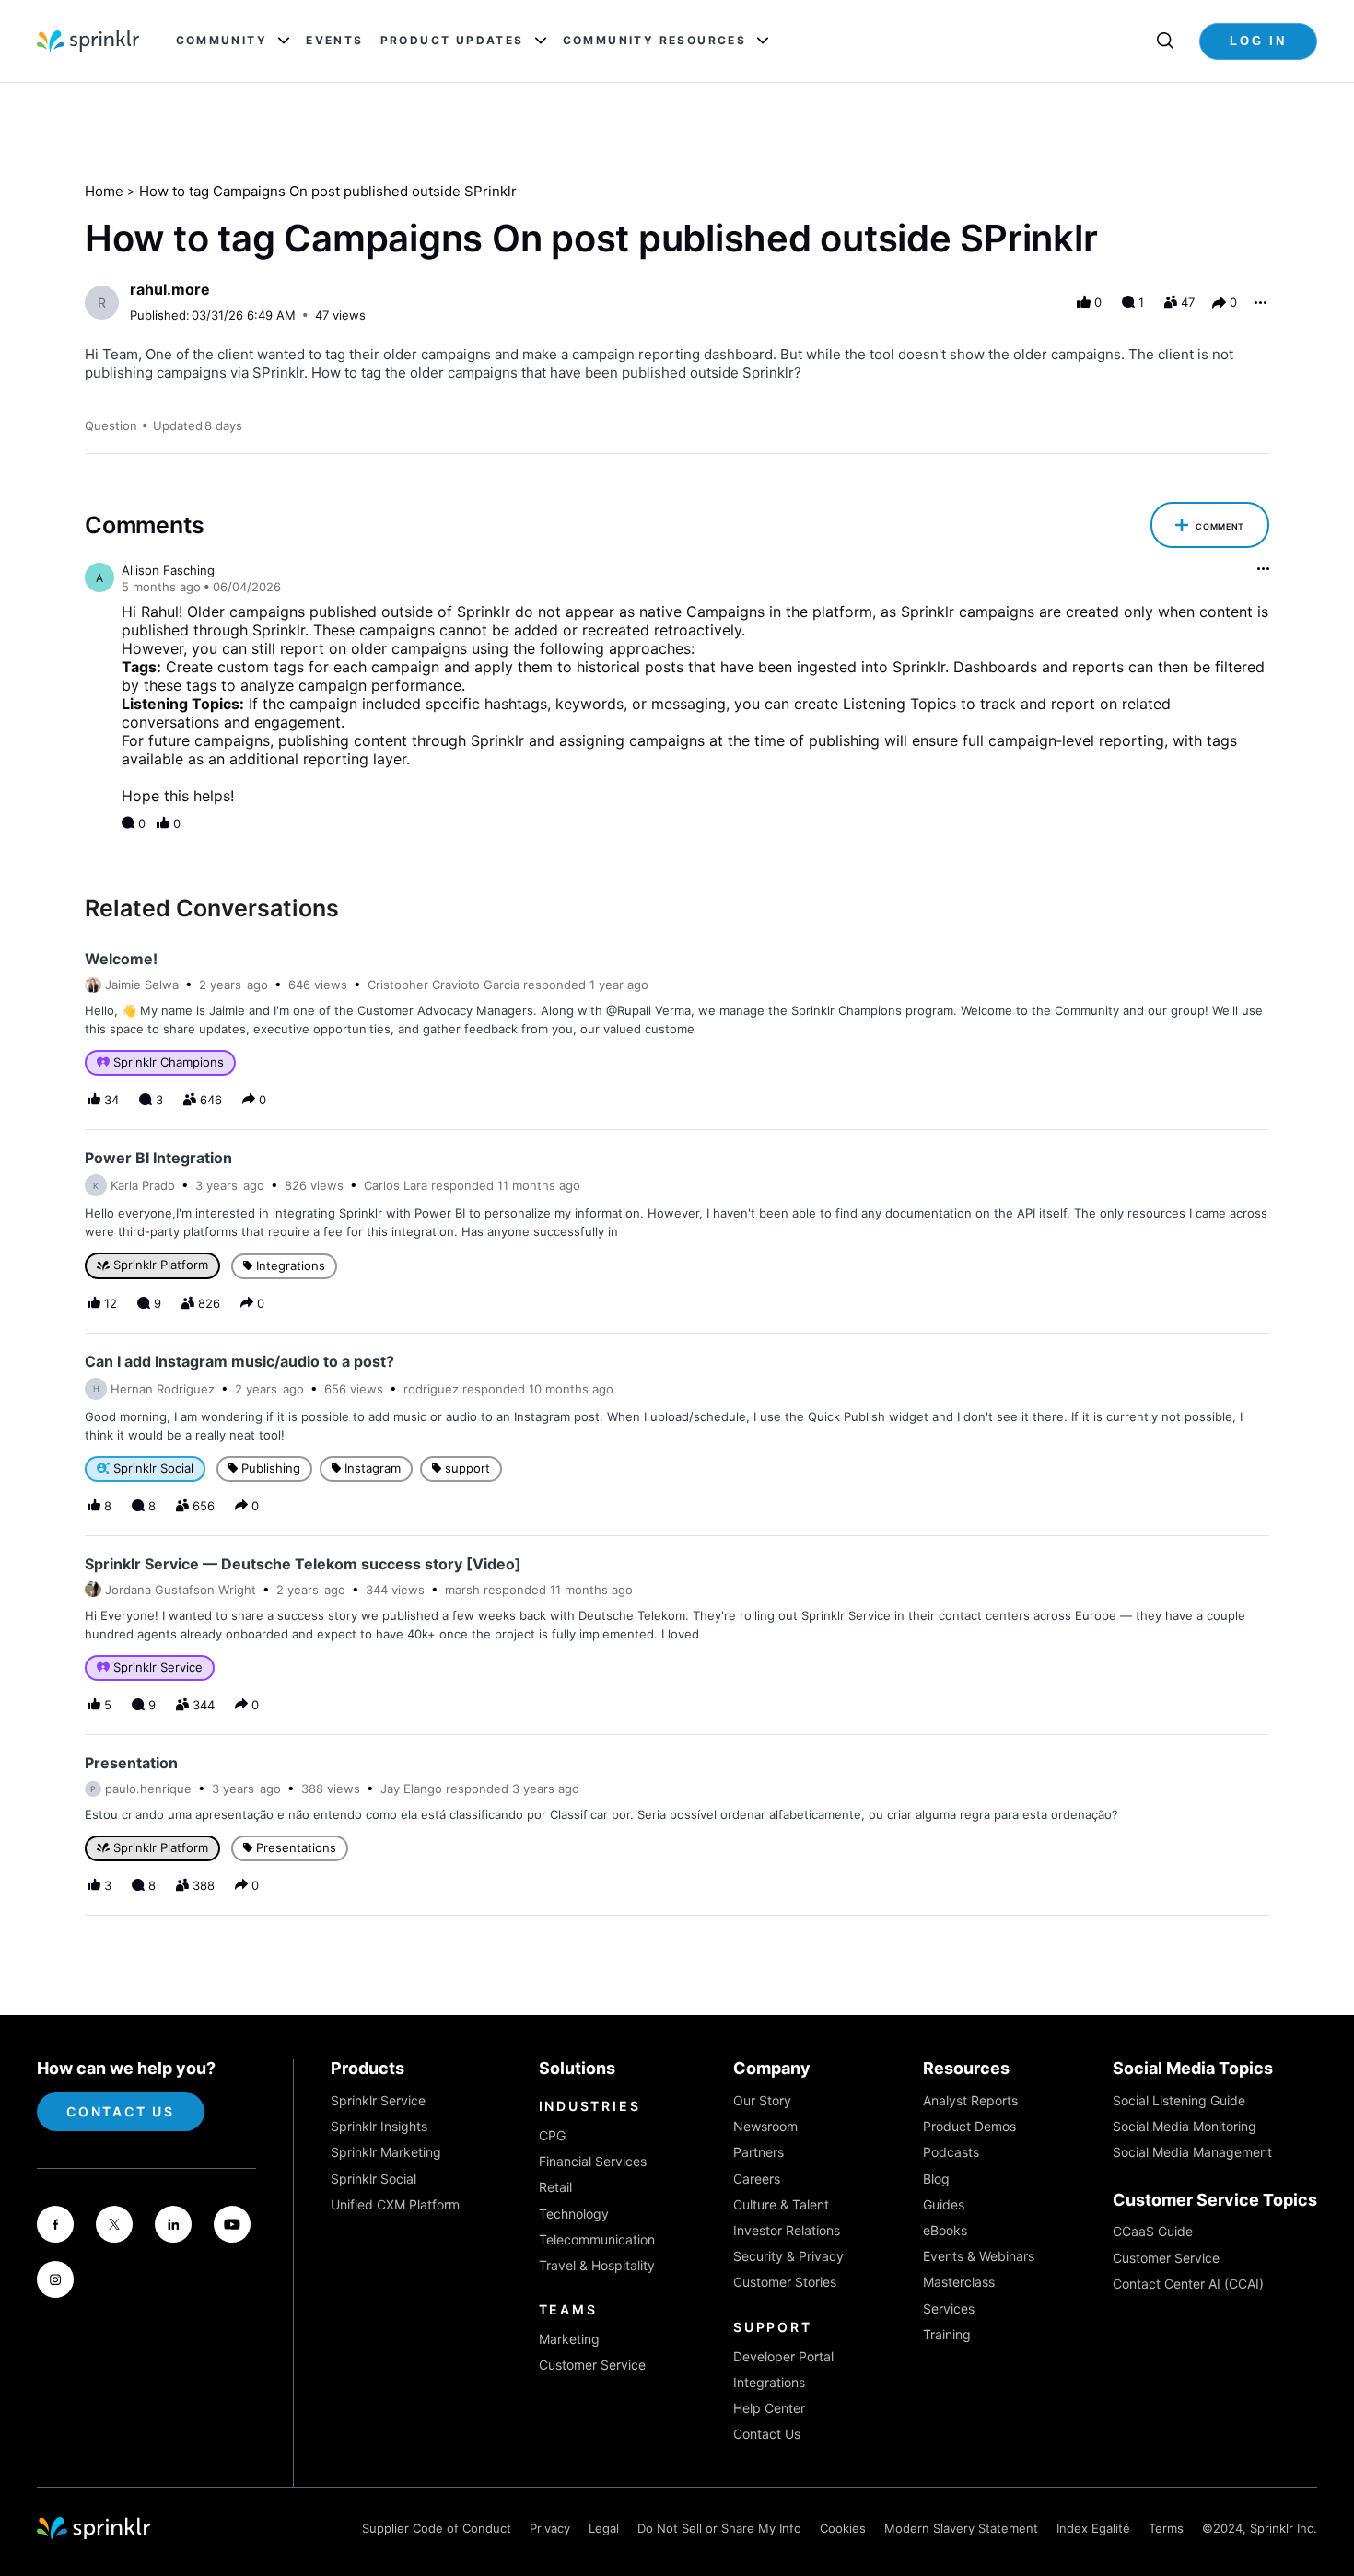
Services (949, 2308)
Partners (759, 2152)
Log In (1258, 41)
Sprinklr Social (374, 2179)
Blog (936, 2179)
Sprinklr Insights (379, 2126)
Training (947, 2334)
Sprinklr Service (378, 2100)
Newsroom (765, 2126)
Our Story (762, 2100)
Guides (944, 2204)
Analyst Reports (970, 2100)
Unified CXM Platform (395, 2204)
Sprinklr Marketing (386, 2152)
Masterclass (959, 2282)
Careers (757, 2179)
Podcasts (951, 2152)
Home (104, 191)
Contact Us (121, 2111)
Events (334, 41)
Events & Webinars (979, 2256)
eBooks (945, 2230)
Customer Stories (785, 2282)
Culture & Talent (781, 2204)
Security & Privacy (788, 2256)
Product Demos (969, 2126)
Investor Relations (787, 2230)
